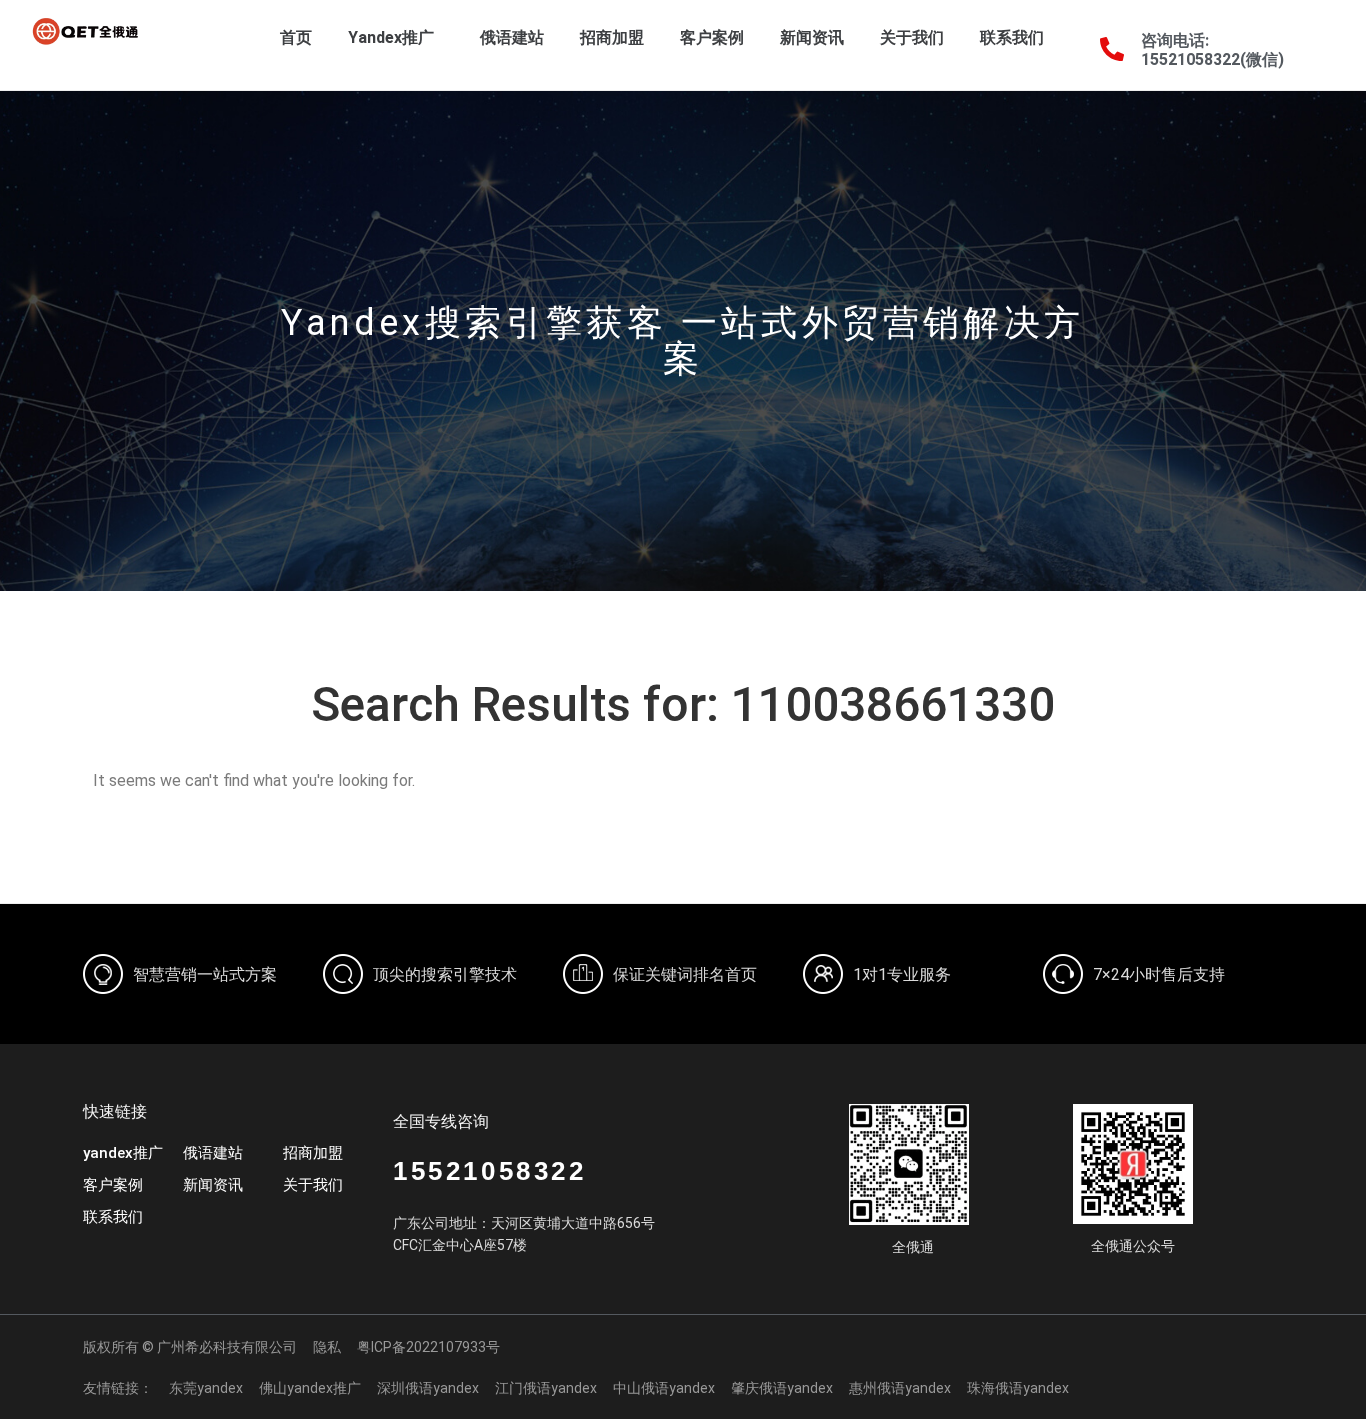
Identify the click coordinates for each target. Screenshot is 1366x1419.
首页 (296, 37)
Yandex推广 (391, 37)
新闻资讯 (812, 37)
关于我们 (912, 37)
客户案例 (712, 37)
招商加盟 (612, 37)
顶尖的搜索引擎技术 (445, 974)
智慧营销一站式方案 (205, 974)
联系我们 (1012, 37)
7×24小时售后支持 (1159, 974)
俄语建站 (512, 37)
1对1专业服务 (902, 974)
